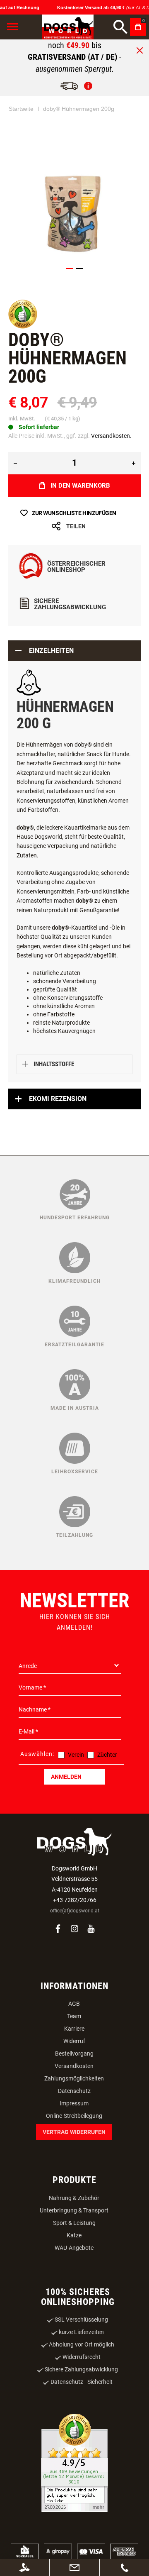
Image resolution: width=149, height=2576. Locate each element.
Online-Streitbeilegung (74, 2116)
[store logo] (68, 27)
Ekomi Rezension (58, 1099)
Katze (74, 2235)
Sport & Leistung (74, 2223)
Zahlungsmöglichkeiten (74, 2078)
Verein (76, 1755)
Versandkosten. (111, 436)
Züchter (107, 1755)
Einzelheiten (51, 651)
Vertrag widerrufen (74, 2132)
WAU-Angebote (74, 2248)
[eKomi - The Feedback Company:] (23, 327)
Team (74, 2016)
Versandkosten (74, 2066)
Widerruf (74, 2041)
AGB (74, 2004)
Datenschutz (74, 2091)
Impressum (74, 2103)
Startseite (21, 109)
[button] (70, 269)
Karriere (74, 2029)
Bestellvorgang (74, 2053)
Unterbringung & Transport (74, 2210)
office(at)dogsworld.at (75, 1911)
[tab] (74, 651)
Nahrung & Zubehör (74, 2198)
